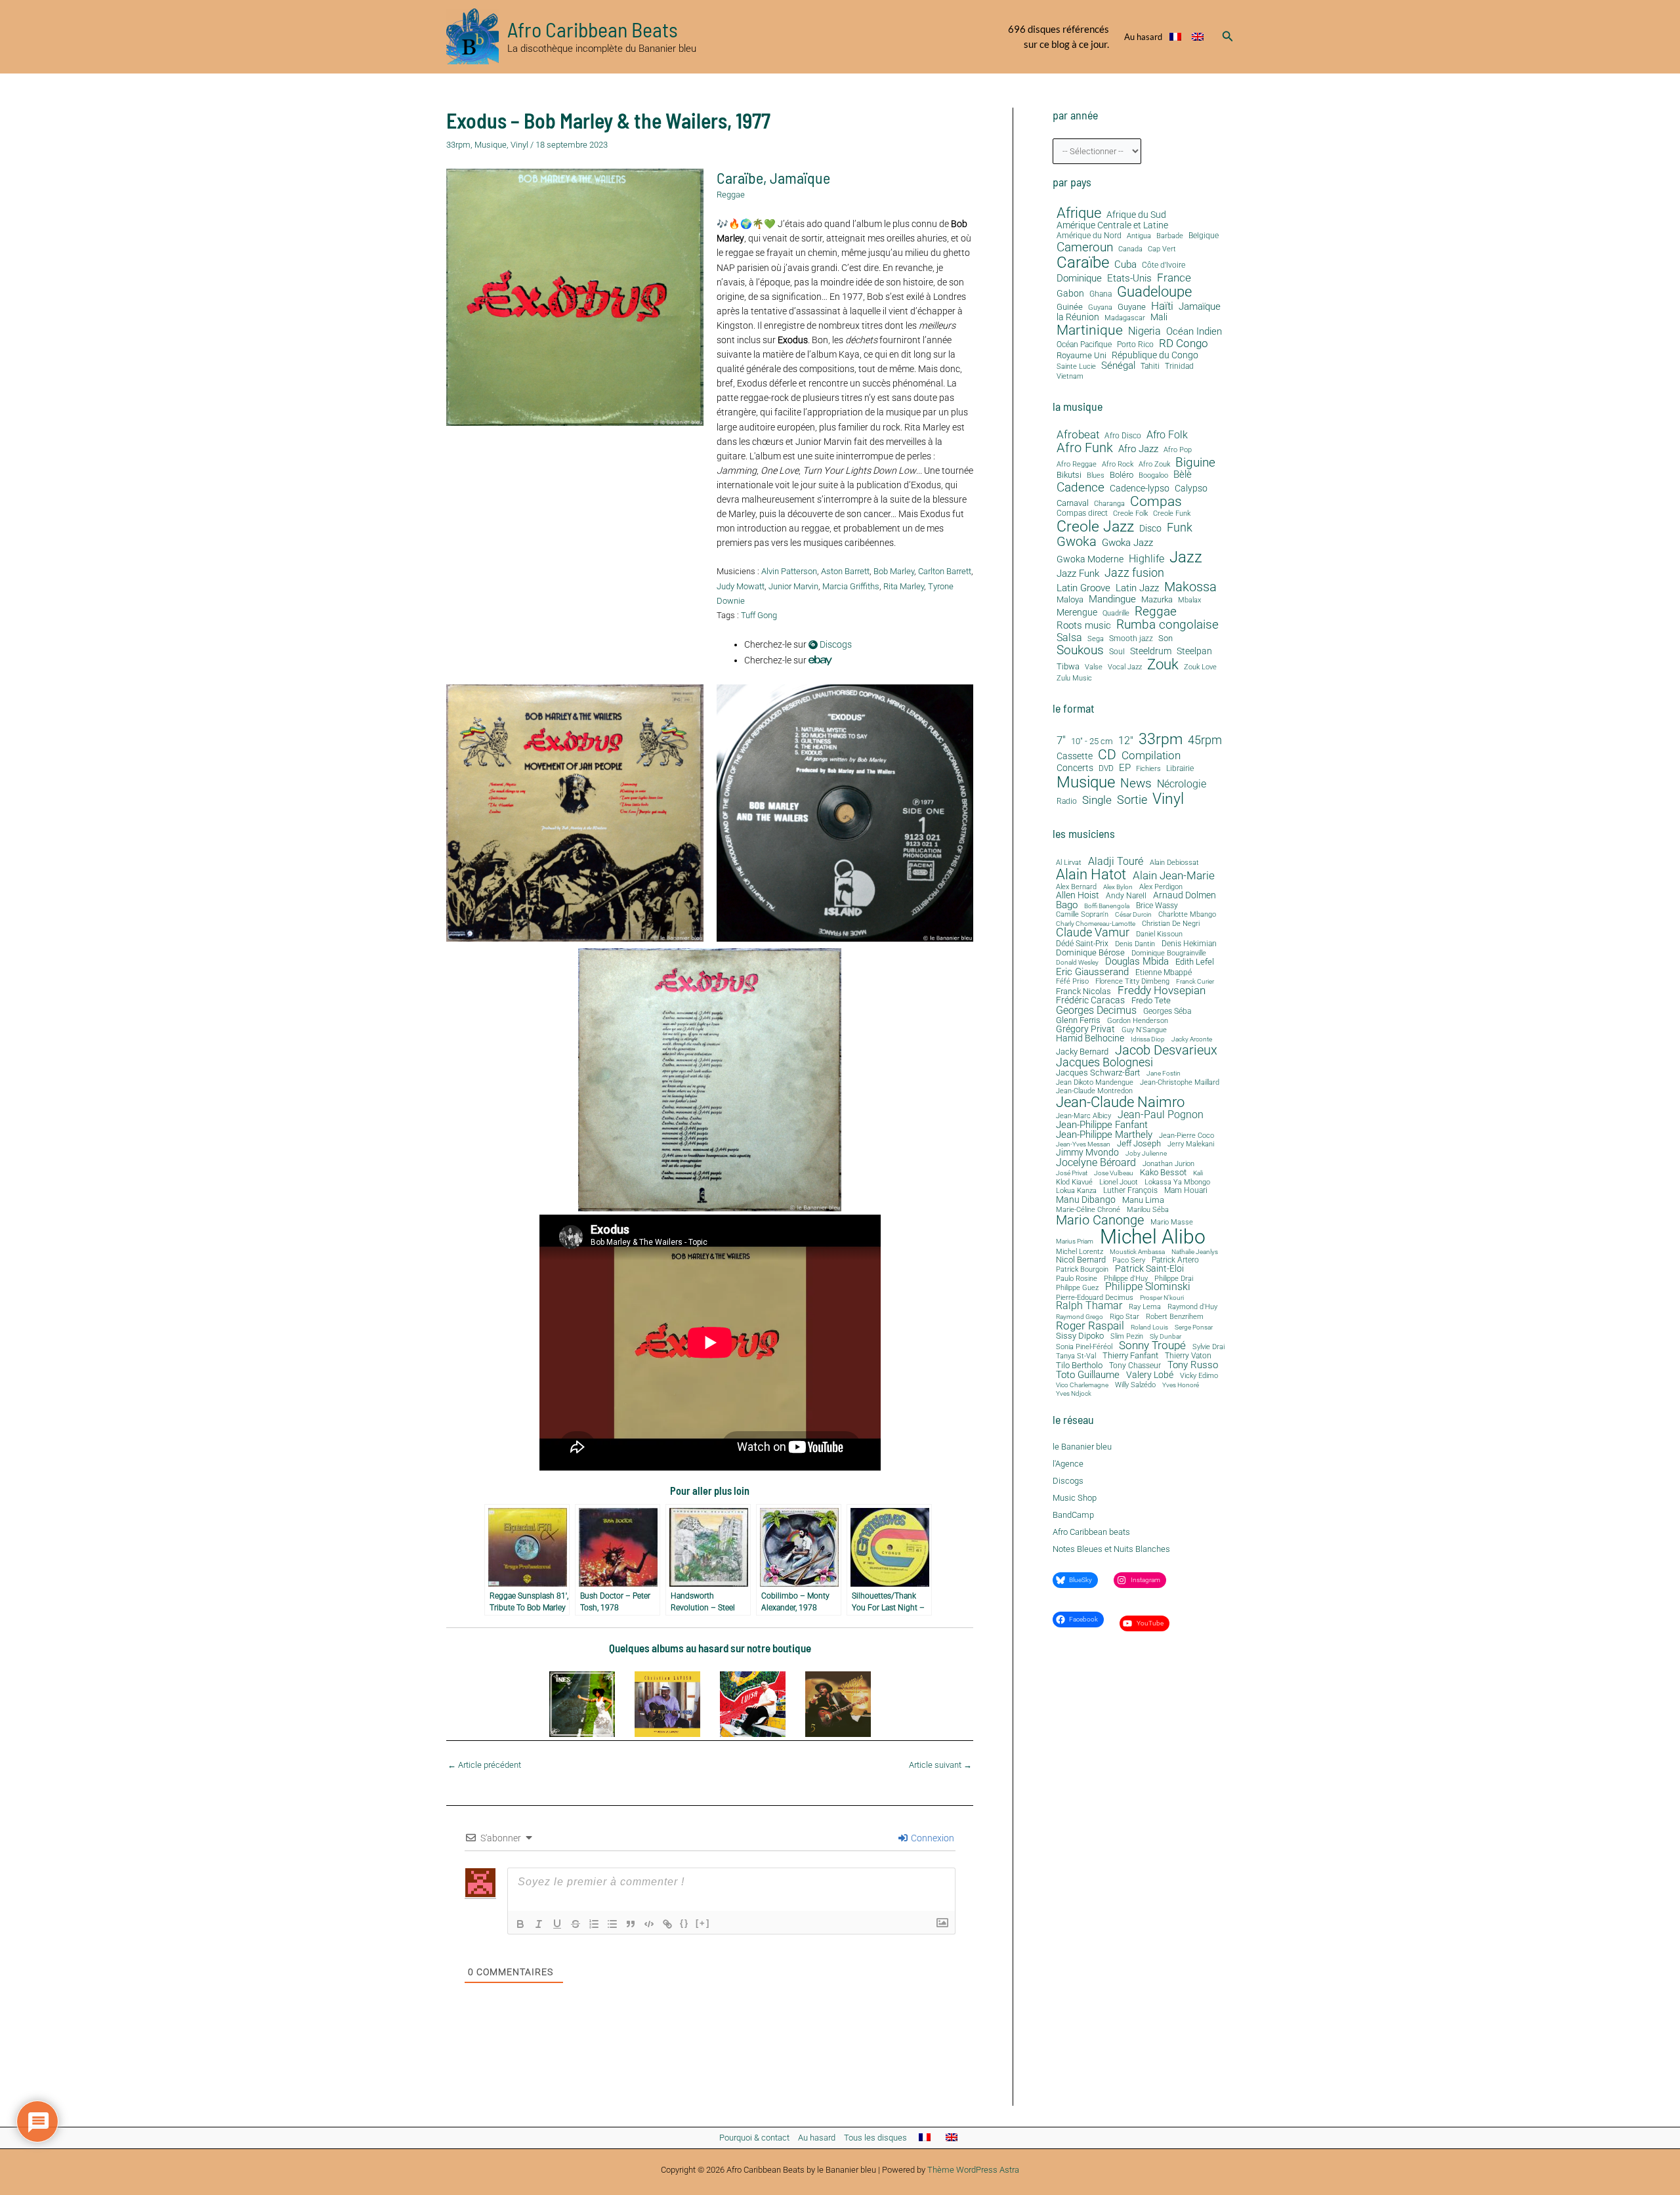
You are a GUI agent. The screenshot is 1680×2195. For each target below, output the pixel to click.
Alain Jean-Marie (1174, 876)
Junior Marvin (793, 586)
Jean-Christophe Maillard (1180, 1082)
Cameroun (1085, 247)
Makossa (1190, 587)
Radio (1067, 802)
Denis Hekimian (1189, 944)
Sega (1096, 639)
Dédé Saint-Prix (1082, 944)
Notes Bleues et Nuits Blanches (1111, 1549)
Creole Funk (1172, 514)
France (1174, 278)
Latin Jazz (1137, 588)
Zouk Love (1200, 667)
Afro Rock (1118, 465)
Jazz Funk (1078, 574)
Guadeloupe (1154, 292)
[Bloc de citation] (631, 1924)
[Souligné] (557, 1924)
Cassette (1075, 756)
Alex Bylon (1118, 887)
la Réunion (1078, 317)
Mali (1159, 317)
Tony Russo (1193, 1365)
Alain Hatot (1091, 874)
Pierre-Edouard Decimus (1095, 1298)
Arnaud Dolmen (1185, 895)
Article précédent (484, 1765)
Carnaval (1073, 503)
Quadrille (1116, 614)
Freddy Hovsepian (1162, 991)
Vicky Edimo (1199, 1376)
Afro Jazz (1138, 449)
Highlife (1146, 559)
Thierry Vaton (1188, 1356)
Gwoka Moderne (1090, 559)
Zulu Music (1074, 679)
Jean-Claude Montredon (1094, 1091)
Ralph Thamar (1089, 1307)
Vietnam (1070, 377)
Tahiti (1150, 366)
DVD (1106, 769)
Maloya (1070, 600)
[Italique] (539, 1924)
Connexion (932, 1838)
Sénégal (1118, 366)
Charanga (1109, 504)
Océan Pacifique (1084, 345)
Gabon (1070, 294)
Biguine (1195, 462)
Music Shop (1075, 1498)
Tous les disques (875, 2138)
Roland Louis (1149, 1327)
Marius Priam (1075, 1242)
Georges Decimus (1096, 1011)
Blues (1096, 476)
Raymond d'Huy (1192, 1307)
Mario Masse (1172, 1222)
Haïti (1162, 306)
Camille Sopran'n (1082, 914)
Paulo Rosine (1077, 1279)
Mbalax (1189, 600)
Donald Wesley (1077, 963)
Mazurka (1157, 600)
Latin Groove (1083, 588)
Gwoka (1077, 542)
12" (1126, 741)
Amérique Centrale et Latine (1112, 225)
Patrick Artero (1175, 1261)
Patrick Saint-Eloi (1149, 1269)
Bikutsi (1069, 475)
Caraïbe (740, 178)
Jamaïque (800, 178)
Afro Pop (1178, 450)
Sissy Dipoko (1080, 1336)
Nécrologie (1182, 784)
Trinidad (1179, 366)
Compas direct (1082, 513)
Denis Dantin (1135, 944)
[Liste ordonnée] (594, 1924)
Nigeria (1144, 331)
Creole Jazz (1095, 527)
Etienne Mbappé (1164, 973)
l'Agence (1068, 1464)
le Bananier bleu (1082, 1447)
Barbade (1170, 236)
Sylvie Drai (1208, 1348)
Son (1165, 638)
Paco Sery (1129, 1260)
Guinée (1070, 307)
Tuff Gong (759, 615)
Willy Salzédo (1135, 1385)
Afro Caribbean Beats (593, 29)
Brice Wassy (1157, 906)
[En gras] (520, 1924)
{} (684, 1923)
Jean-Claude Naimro (1120, 1102)
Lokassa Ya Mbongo (1177, 1182)
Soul (1117, 652)
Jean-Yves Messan (1083, 1144)
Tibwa (1068, 667)
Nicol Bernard (1081, 1260)
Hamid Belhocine (1090, 1038)
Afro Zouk (1154, 465)
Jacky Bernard (1082, 1052)
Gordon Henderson (1138, 1021)
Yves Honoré (1181, 1385)
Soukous (1080, 650)
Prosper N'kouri (1162, 1298)
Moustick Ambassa (1137, 1252)
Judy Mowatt (741, 586)
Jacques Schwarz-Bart (1098, 1073)
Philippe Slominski (1148, 1287)
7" (1061, 741)
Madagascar (1125, 318)
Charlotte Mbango (1187, 914)
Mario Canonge (1100, 1220)
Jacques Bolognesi (1104, 1062)
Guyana (1100, 308)
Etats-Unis (1129, 279)
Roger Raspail (1090, 1326)
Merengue (1077, 613)
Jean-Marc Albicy (1083, 1116)
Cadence (1081, 487)
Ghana (1101, 294)
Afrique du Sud (1136, 215)
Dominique (1079, 279)
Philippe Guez (1077, 1288)
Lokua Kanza (1076, 1191)
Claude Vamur (1093, 933)
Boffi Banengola (1107, 906)
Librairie (1180, 769)
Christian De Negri (1171, 924)
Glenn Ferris (1078, 1020)
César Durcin (1133, 915)
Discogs (835, 644)
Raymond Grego (1080, 1317)
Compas (1156, 502)
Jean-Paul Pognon (1161, 1115)
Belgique (1204, 236)
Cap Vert (1162, 249)
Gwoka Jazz (1127, 543)
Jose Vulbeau (1114, 1173)
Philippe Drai (1174, 1279)
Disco (1150, 529)
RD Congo (1184, 344)
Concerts (1075, 768)
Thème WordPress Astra (973, 2170)
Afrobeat (1078, 435)
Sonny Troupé (1152, 1346)
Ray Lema (1145, 1307)
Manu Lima (1143, 1201)
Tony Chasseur (1135, 1366)
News (1136, 783)
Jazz (1186, 557)
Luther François (1130, 1190)
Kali (1198, 1173)
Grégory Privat (1085, 1030)
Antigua (1139, 236)
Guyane (1132, 307)
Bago (1067, 905)
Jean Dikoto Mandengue (1095, 1083)
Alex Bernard (1076, 887)
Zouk (1163, 665)
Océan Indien (1194, 331)
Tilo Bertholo (1079, 1366)
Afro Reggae (1077, 465)
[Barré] (576, 1924)
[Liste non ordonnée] (612, 1924)
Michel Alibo (1153, 1237)
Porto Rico (1135, 345)
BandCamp (1073, 1515)
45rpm (1205, 740)
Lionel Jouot (1119, 1183)
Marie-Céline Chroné (1088, 1210)
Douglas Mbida (1137, 962)
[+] (703, 1923)
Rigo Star (1124, 1317)
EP (1125, 768)
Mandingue (1112, 599)
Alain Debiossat (1174, 863)
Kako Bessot (1163, 1173)
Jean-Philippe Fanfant (1102, 1125)
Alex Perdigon (1161, 887)
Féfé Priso (1072, 982)
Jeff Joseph (1139, 1144)
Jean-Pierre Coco (1186, 1136)
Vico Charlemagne (1082, 1385)
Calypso (1191, 489)
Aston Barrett (845, 571)
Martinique (1090, 330)
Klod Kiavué (1074, 1183)
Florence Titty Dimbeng (1132, 982)
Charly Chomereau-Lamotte (1096, 924)
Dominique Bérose (1090, 953)
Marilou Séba (1148, 1210)
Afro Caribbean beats (1091, 1532)
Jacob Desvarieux (1166, 1050)
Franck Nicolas (1083, 992)
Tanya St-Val (1076, 1356)
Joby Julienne (1146, 1154)
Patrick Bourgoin (1082, 1269)
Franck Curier (1195, 982)
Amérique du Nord (1089, 236)
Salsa (1069, 638)
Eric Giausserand (1092, 972)
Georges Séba (1167, 1011)
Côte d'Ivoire (1164, 265)
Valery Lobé (1150, 1375)
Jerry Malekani (1191, 1145)
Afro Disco (1123, 436)
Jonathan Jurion (1168, 1164)
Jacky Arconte (1192, 1039)
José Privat (1072, 1173)
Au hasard (1143, 37)
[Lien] (667, 1924)
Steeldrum (1151, 651)
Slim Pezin (1127, 1337)
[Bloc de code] (649, 1924)
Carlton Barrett (945, 571)
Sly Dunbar (1165, 1337)
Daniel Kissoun (1159, 934)
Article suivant (940, 1765)
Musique (491, 145)
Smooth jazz (1131, 639)
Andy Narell (1126, 896)
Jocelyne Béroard (1096, 1163)
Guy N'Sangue (1144, 1031)
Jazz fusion (1134, 573)
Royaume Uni (1081, 356)
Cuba (1125, 265)
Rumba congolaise (1167, 625)
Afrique (1079, 213)
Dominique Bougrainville (1169, 954)
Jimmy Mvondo (1087, 1153)
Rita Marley (904, 586)
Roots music (1084, 625)
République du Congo (1155, 355)
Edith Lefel (1195, 962)
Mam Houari (1186, 1191)
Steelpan (1194, 651)
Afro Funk (1085, 448)
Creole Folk (1130, 514)
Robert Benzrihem (1175, 1317)
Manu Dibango (1086, 1200)
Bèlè (1183, 475)
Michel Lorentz (1080, 1252)
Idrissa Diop (1148, 1039)
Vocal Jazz (1125, 667)
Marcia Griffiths (851, 586)
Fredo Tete (1151, 1000)
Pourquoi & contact (754, 2138)
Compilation (1151, 756)
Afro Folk (1167, 435)
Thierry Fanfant (1130, 1355)
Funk (1180, 528)
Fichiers (1148, 769)
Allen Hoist (1078, 895)
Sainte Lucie (1076, 367)
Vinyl (519, 145)
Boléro (1122, 475)
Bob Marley (894, 571)
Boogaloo (1153, 476)
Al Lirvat (1069, 863)
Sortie (1132, 800)
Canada (1130, 249)
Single (1097, 800)
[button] (1228, 36)
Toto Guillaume (1088, 1375)
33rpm (458, 145)
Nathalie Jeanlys (1195, 1252)
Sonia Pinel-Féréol (1084, 1348)
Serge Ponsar (1194, 1327)
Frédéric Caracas (1090, 1001)
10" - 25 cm (1092, 742)
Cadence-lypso (1140, 489)
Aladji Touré (1116, 862)
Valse (1094, 667)
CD (1107, 755)
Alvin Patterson (789, 571)
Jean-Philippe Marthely (1104, 1135)
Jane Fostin (1164, 1074)
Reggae (731, 195)
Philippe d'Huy (1126, 1279)
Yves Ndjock (1074, 1394)
